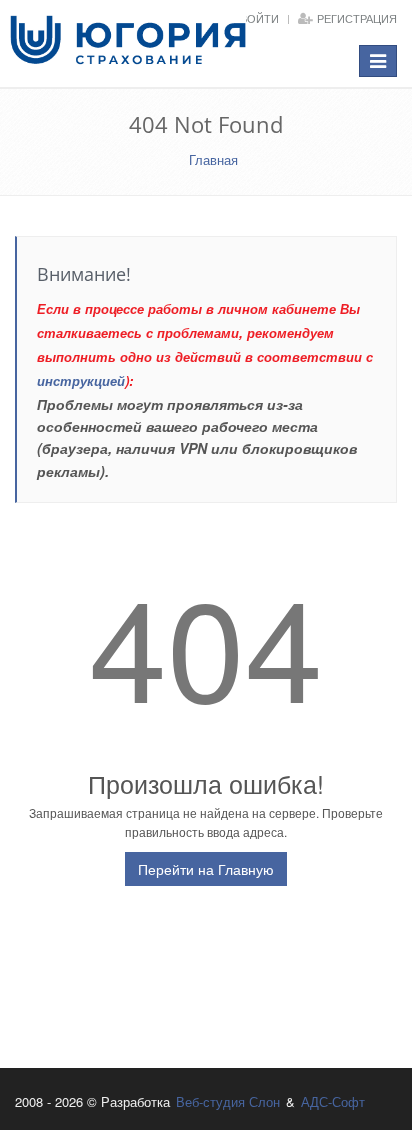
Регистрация (357, 18)
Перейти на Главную (206, 869)
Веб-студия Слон (228, 1101)
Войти (259, 18)
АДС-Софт (333, 1101)
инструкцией (81, 380)
